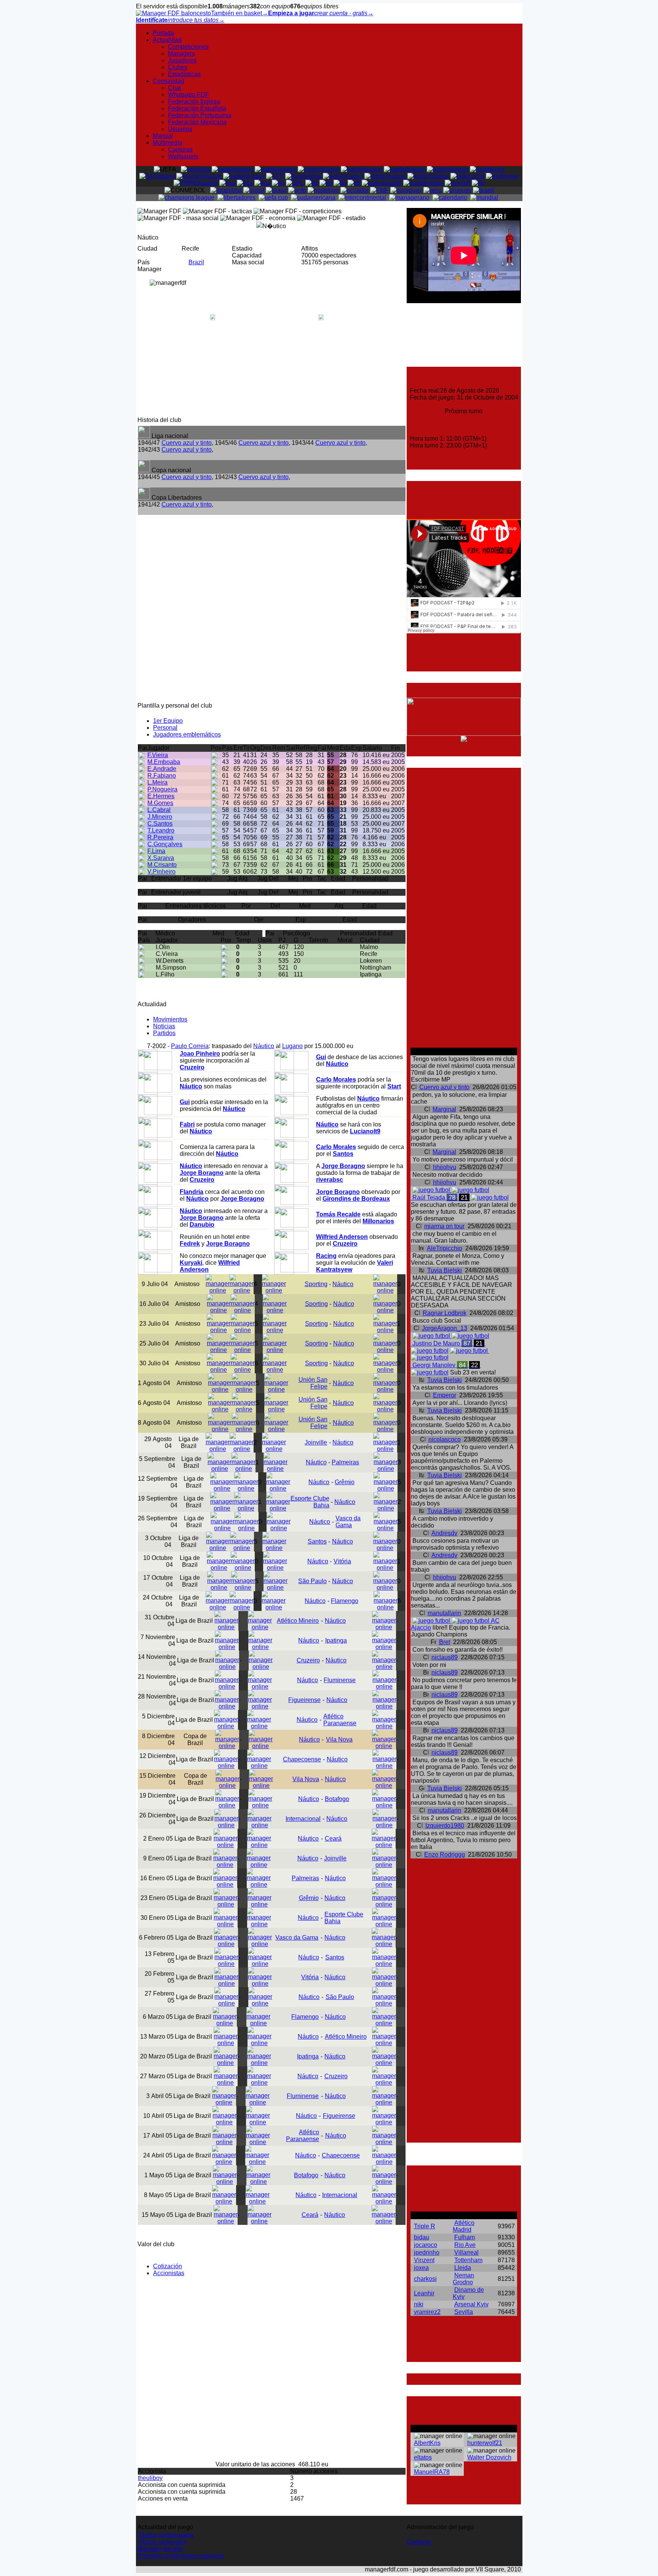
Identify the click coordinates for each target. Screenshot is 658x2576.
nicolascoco (445, 1439)
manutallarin (444, 1613)
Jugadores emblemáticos (187, 734)
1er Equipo (168, 721)
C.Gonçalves (165, 844)
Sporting (316, 1284)
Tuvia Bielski (445, 1270)
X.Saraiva (161, 858)
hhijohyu (445, 1167)
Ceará (333, 1839)
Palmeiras (345, 1462)
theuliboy (150, 2478)
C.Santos (160, 824)
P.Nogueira (162, 789)
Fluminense (340, 1680)
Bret (445, 1642)
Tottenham (468, 2260)
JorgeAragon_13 (445, 1328)
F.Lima (156, 851)
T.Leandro (161, 830)
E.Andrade (162, 769)
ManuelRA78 (432, 2472)
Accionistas (169, 2273)
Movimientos (170, 1019)
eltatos (423, 2457)
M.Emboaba (164, 762)
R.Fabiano (162, 776)
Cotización (168, 2266)
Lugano (292, 1046)
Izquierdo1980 (445, 1826)
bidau (422, 2237)
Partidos (164, 1033)
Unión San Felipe (313, 1383)
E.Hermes (161, 796)
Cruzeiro (308, 1660)
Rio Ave (465, 2245)
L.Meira (157, 782)
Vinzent (424, 2260)
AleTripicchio (445, 1248)
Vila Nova (339, 1739)
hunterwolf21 (485, 2443)
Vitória (342, 1561)
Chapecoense (302, 1759)
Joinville (316, 1442)
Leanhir (424, 2293)
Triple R (425, 2226)
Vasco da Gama (348, 1522)
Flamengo (345, 1601)
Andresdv (444, 1533)
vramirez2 (427, 2312)
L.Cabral (159, 810)
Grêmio (345, 1482)
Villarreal (466, 2252)
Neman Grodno (463, 2279)
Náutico (264, 1046)
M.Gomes (160, 803)
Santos (317, 1541)
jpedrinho (427, 2252)
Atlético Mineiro (298, 1621)
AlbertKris (427, 2443)
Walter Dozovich (489, 2457)
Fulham (465, 2237)
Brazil (196, 262)
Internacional (303, 1819)
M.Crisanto (162, 865)
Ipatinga (336, 1640)
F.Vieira (158, 755)
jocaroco (426, 2245)
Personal (165, 728)
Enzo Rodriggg (445, 1854)
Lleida (463, 2268)
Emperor (445, 1395)
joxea (421, 2268)
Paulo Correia (190, 1046)
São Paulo (312, 1581)
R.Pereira (160, 837)
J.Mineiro (160, 817)
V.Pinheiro (161, 872)
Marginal (444, 1109)
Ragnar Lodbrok (445, 1313)
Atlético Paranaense (340, 1720)
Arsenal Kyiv (471, 2304)
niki (419, 2304)
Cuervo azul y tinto (187, 443)
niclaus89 (445, 1657)
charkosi (425, 2279)
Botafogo (337, 1799)
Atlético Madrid (464, 2226)
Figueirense (304, 1700)
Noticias (164, 1026)
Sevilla (464, 2312)
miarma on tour (444, 1226)
